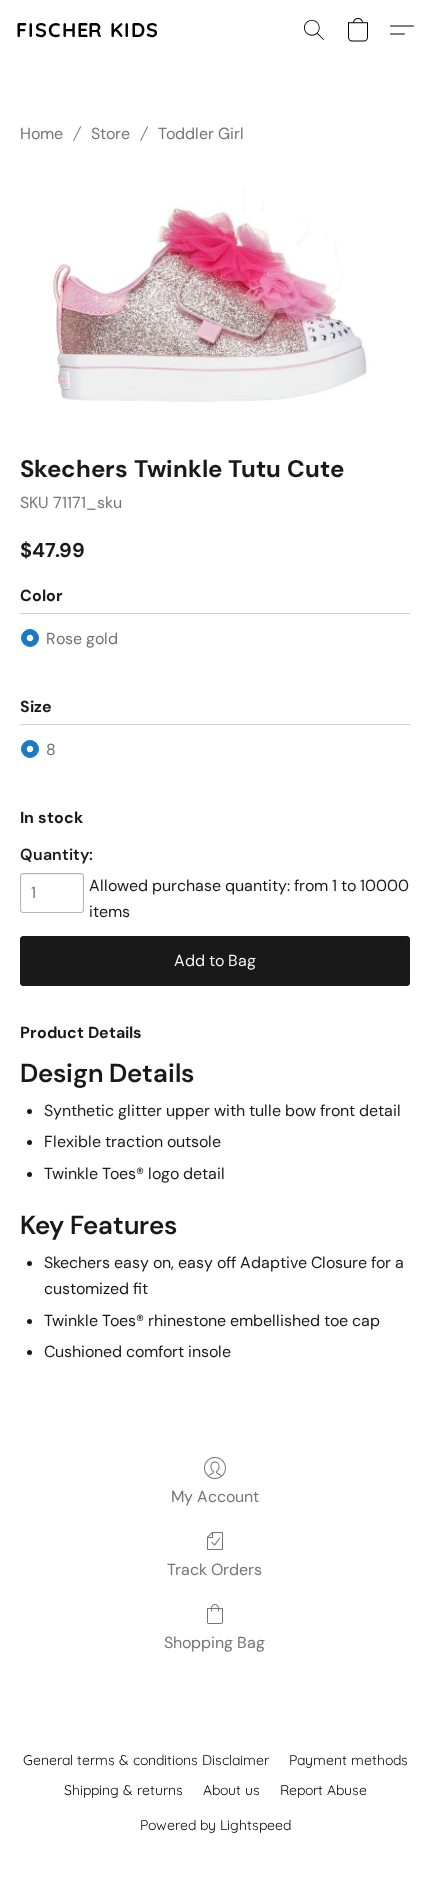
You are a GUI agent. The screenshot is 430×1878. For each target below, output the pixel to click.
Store (110, 133)
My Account (215, 1496)
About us (231, 1790)
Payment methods (348, 1760)
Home (41, 133)
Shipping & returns (123, 1790)
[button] (87, 30)
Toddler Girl (201, 133)
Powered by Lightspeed (215, 1825)
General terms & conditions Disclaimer (146, 1760)
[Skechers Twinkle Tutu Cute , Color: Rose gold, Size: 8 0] (215, 294)
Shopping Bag (214, 1642)
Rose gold (82, 638)
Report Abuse (323, 1790)
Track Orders (214, 1569)
